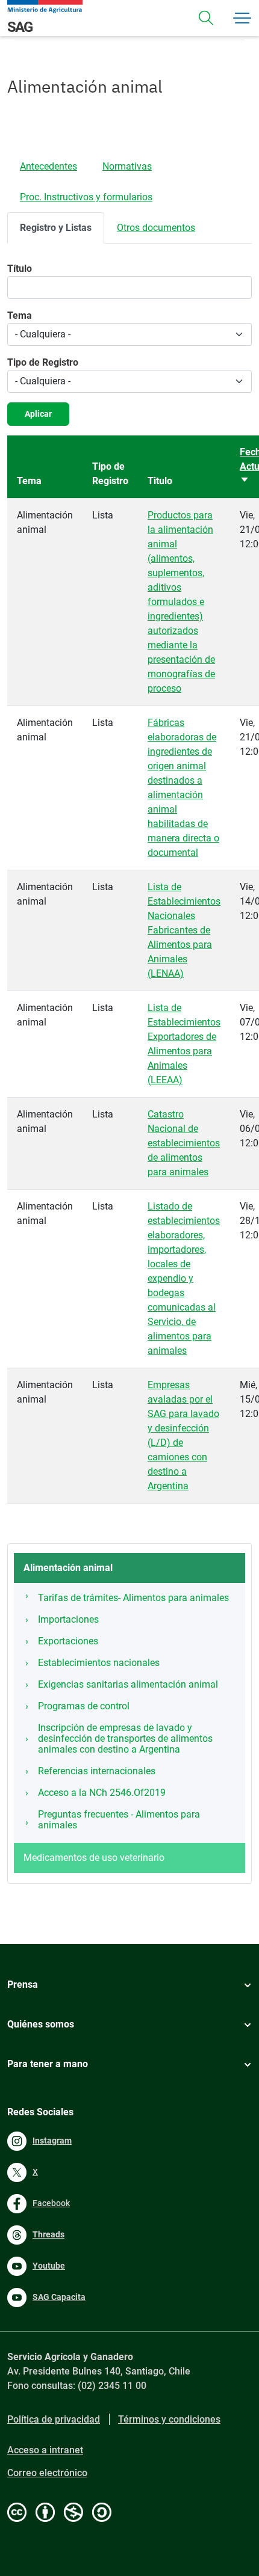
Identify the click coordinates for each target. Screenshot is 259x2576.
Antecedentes (48, 166)
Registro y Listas (56, 228)
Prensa (23, 1984)
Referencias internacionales (97, 1771)
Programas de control (84, 1706)
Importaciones (68, 1619)
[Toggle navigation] (206, 18)
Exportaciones (68, 1641)
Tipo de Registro (43, 362)
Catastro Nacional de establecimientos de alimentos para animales (184, 1143)
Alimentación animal (68, 1568)
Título (20, 269)
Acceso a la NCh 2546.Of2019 (102, 1793)
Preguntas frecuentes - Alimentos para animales (119, 1820)
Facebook (51, 2203)
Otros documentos (156, 228)
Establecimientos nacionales (99, 1663)
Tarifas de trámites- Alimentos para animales (133, 1598)
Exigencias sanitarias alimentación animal (128, 1684)
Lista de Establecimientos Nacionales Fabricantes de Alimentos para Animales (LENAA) (184, 930)
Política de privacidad (54, 2419)
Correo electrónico (47, 2473)
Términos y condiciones (169, 2419)
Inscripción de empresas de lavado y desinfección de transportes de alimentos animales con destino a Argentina (125, 1738)
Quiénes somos (41, 2024)
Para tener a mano (48, 2064)
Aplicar (38, 414)
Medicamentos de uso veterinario (94, 1858)
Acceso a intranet (45, 2450)
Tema (20, 315)
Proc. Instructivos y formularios (86, 197)
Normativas (127, 166)
